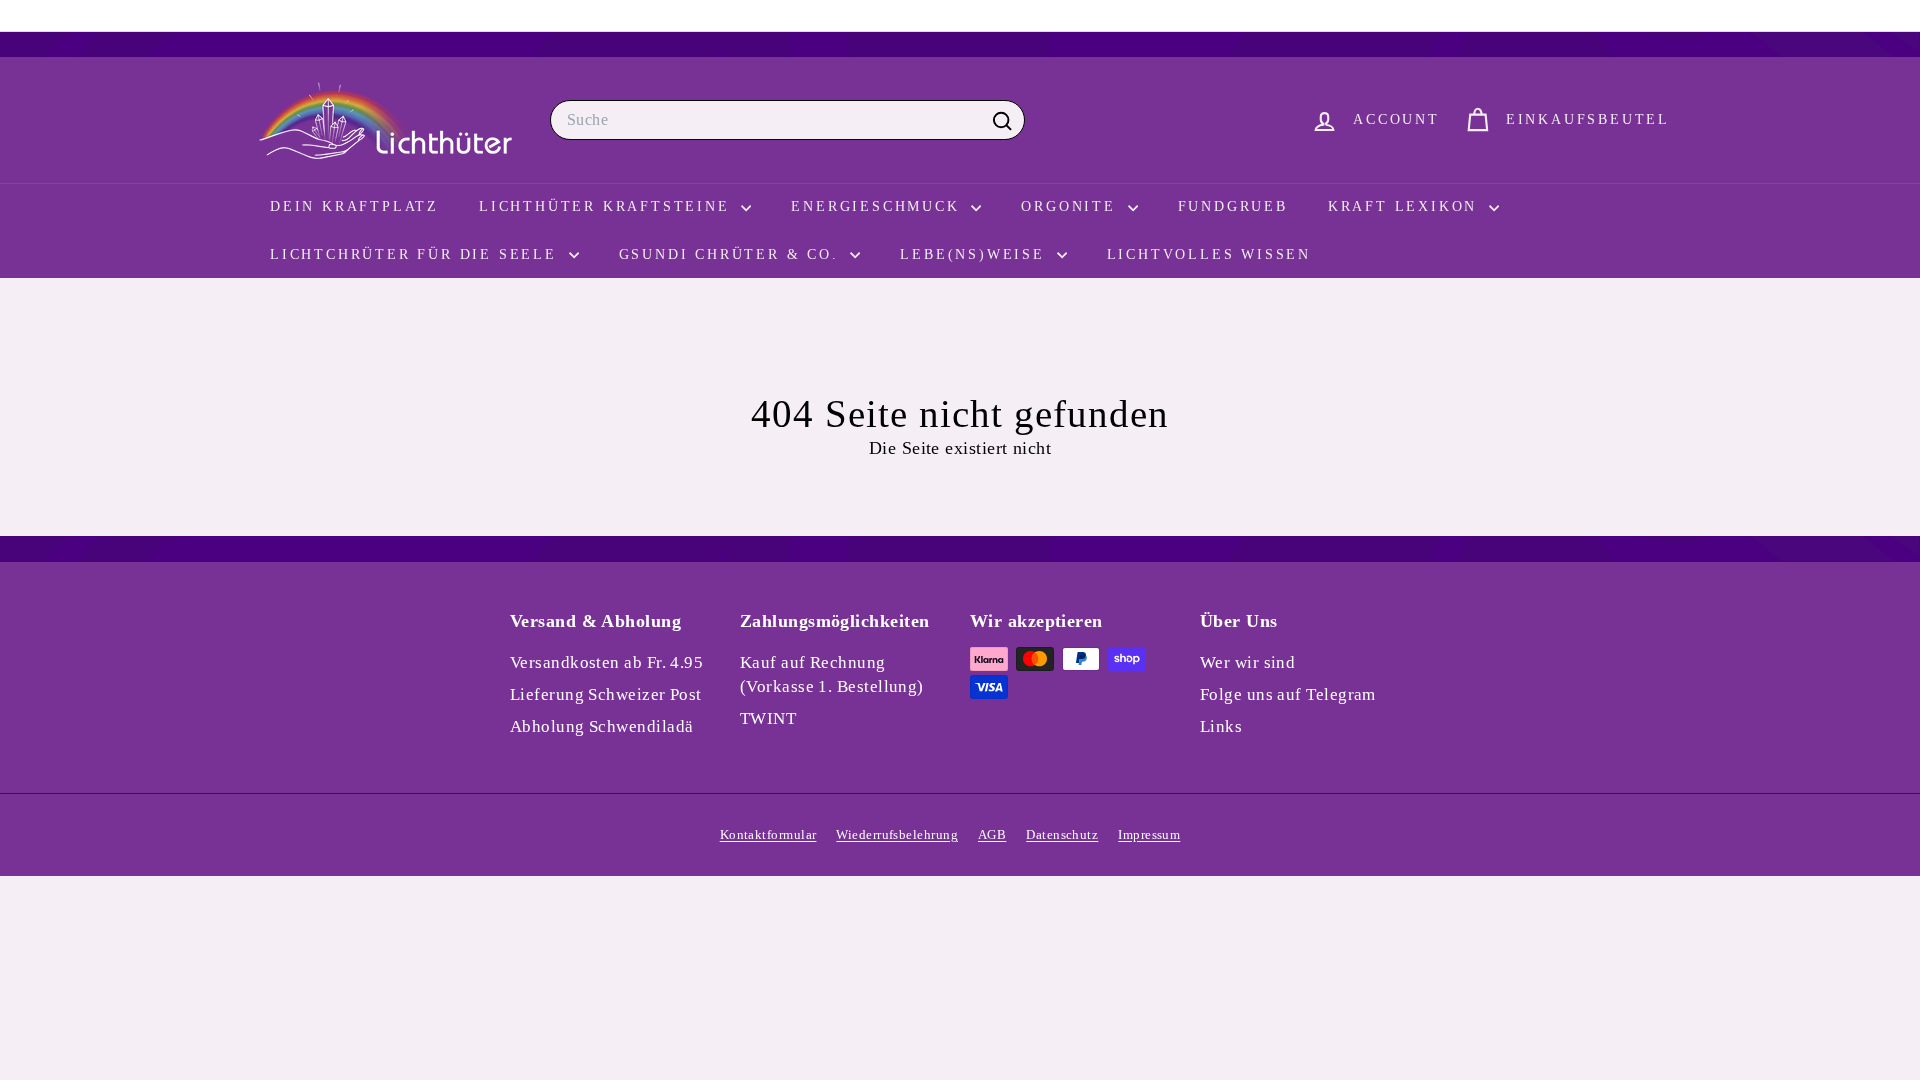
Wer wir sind (1247, 662)
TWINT (768, 718)
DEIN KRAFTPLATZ (354, 206)
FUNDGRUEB (1233, 206)
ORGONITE (1071, 206)
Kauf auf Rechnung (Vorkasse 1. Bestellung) (832, 674)
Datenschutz (1062, 834)
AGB (992, 834)
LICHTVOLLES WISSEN (1209, 254)
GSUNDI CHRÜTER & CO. (732, 254)
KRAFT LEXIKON (1406, 206)
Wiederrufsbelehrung (897, 834)
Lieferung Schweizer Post (606, 694)
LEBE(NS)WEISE (975, 254)
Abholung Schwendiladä (601, 726)
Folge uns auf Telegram (1288, 694)
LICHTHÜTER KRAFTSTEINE (607, 206)
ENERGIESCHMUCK (878, 206)
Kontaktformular (768, 834)
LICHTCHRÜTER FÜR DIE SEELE (417, 254)
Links (1221, 726)
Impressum (1149, 834)
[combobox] (787, 120)
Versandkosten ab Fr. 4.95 (606, 662)
